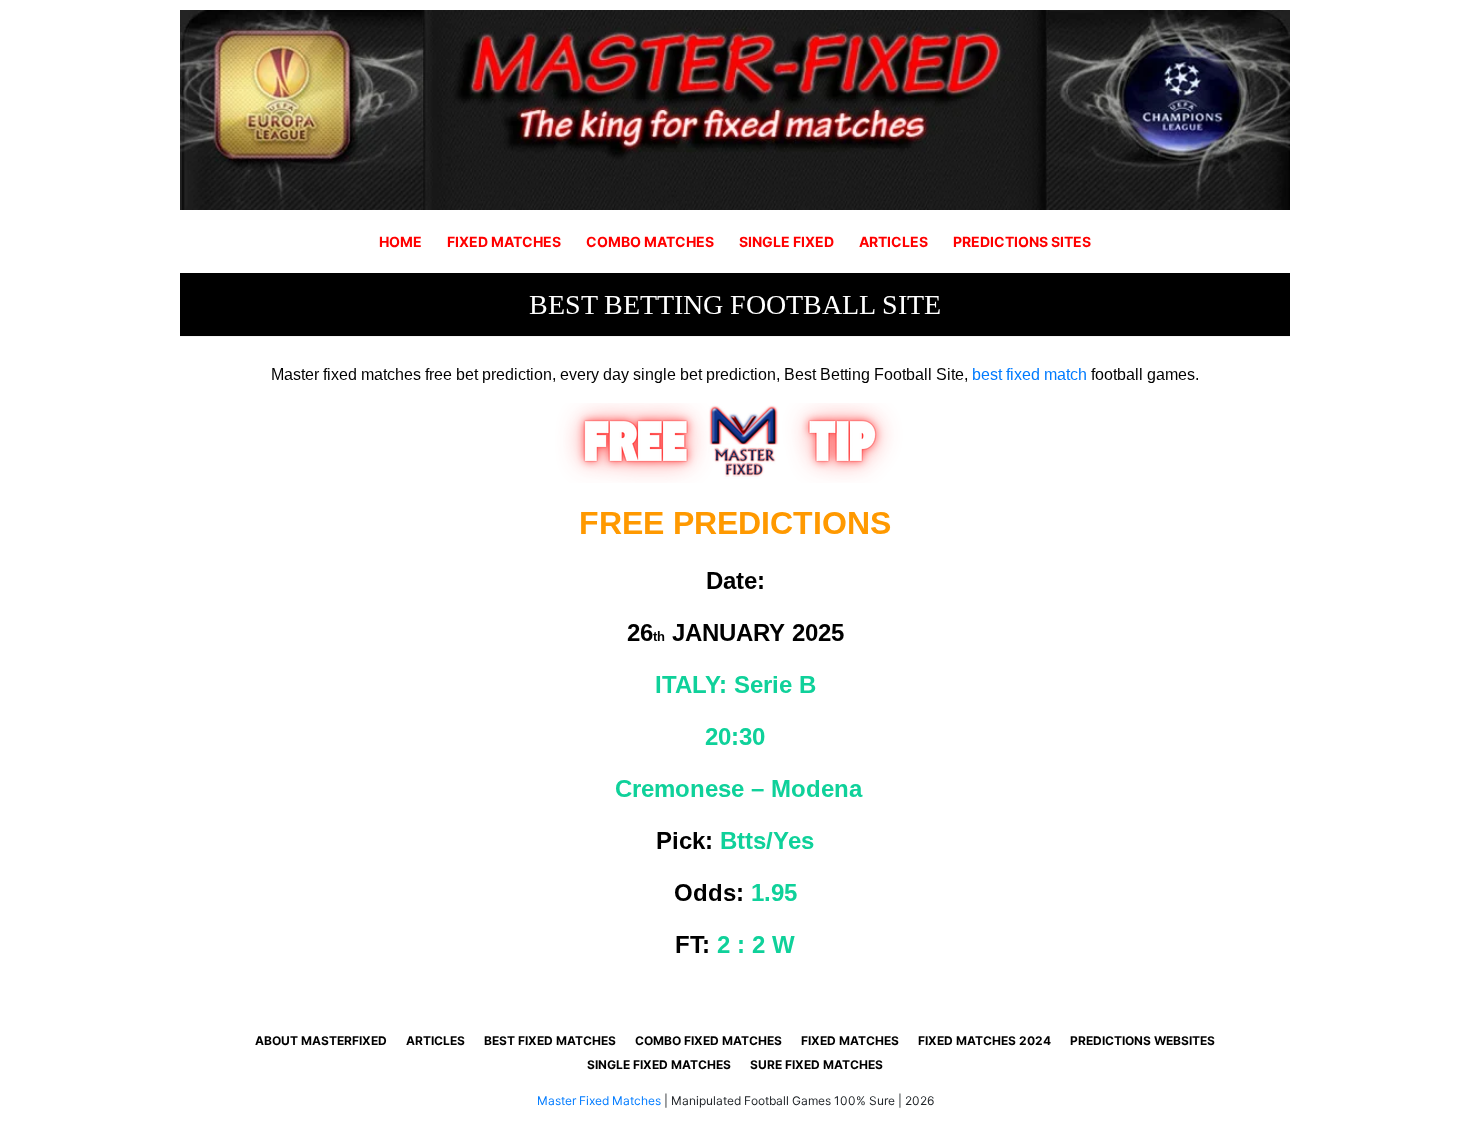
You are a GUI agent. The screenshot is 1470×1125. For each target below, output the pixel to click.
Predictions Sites (1022, 241)
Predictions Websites (1142, 1040)
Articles (893, 241)
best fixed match (1029, 374)
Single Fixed (786, 241)
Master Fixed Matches (599, 1100)
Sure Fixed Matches (816, 1064)
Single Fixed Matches (659, 1064)
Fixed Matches (504, 241)
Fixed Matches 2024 (984, 1040)
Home (400, 241)
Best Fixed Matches (550, 1040)
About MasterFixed (321, 1040)
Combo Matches (650, 241)
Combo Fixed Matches (708, 1040)
